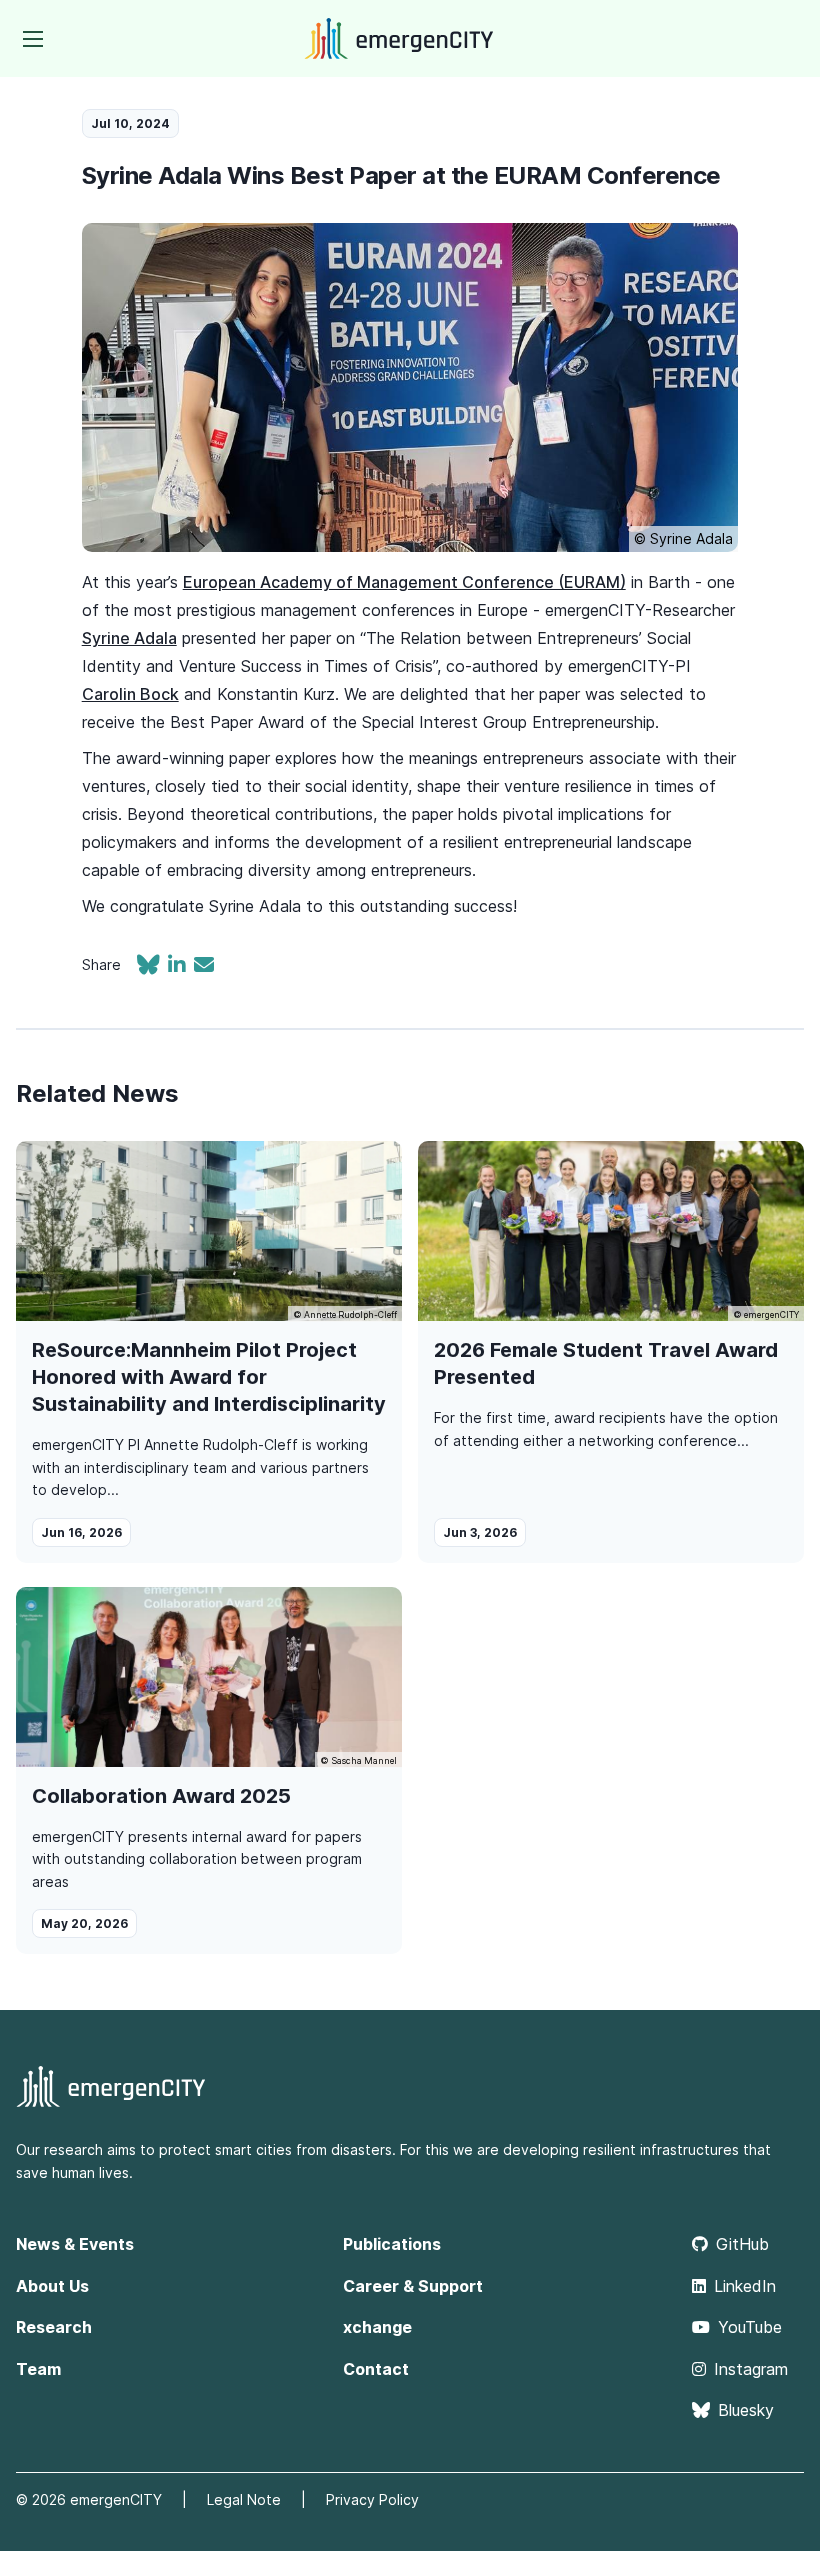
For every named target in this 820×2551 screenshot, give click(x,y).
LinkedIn (745, 2286)
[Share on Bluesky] (152, 967)
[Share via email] (204, 967)
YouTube (750, 2327)
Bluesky (746, 2410)
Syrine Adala (129, 638)
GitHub (742, 2244)
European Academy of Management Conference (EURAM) (404, 582)
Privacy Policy (372, 2499)
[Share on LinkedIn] (181, 967)
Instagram (751, 2369)
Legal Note (244, 2499)
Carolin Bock (130, 694)
